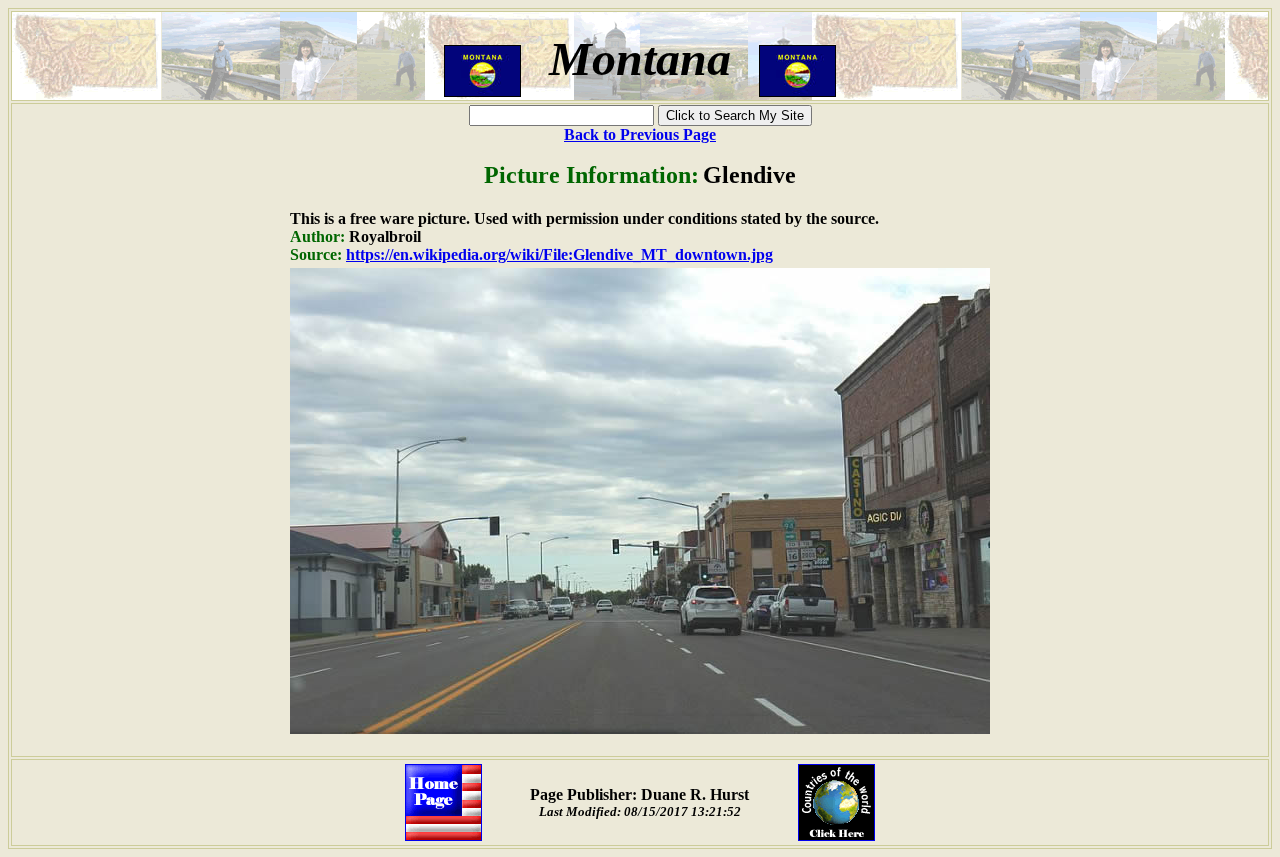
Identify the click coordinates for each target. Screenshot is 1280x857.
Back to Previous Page (640, 134)
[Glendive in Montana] (640, 728)
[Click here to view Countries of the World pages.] (836, 835)
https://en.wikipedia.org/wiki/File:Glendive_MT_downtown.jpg (559, 254)
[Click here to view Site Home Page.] (443, 835)
